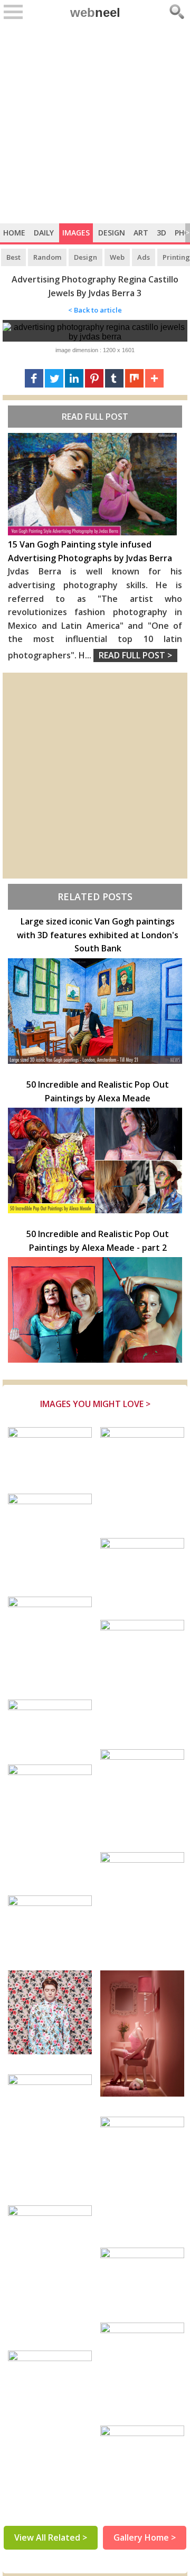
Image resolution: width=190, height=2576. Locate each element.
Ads (144, 257)
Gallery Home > (145, 2537)
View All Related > (51, 2537)
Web (117, 257)
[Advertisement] (95, 123)
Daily (44, 233)
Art (141, 233)
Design (112, 233)
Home (14, 233)
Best (13, 257)
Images (76, 233)
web (95, 12)
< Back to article (95, 310)
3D (161, 233)
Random (47, 257)
